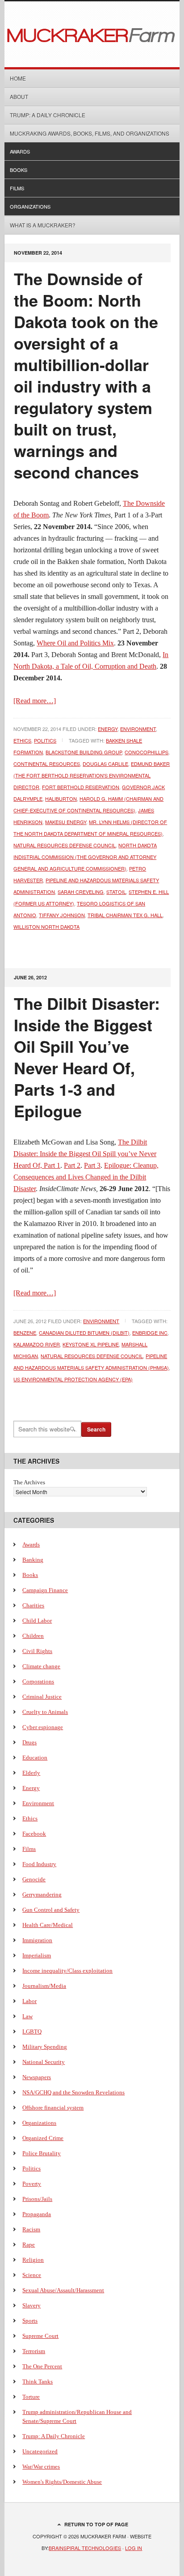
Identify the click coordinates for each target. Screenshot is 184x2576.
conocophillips (146, 752)
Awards (20, 151)
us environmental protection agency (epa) (73, 1379)
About (19, 96)
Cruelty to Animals (45, 1712)
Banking (33, 1560)
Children (33, 1636)
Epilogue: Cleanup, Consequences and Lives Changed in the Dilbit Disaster (86, 1177)
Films (17, 188)
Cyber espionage (43, 1727)
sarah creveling (81, 892)
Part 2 (72, 1165)
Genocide (34, 1879)
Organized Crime (43, 2138)
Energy (108, 729)
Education (35, 1758)
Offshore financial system (53, 2108)
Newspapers (37, 2077)
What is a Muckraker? (43, 225)
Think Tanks (38, 2382)
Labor (29, 2001)
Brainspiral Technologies (85, 2548)
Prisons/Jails (37, 2199)
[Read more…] (35, 701)
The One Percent (42, 2366)
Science (32, 2275)
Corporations (38, 1681)
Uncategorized (40, 2451)
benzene (25, 1333)
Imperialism (37, 1955)
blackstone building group (84, 752)
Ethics (22, 740)
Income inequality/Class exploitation (67, 1971)
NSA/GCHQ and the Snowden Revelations (73, 2092)
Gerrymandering (42, 1895)
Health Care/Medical (48, 1925)
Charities (33, 1605)
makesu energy (66, 822)
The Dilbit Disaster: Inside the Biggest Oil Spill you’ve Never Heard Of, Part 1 (85, 1154)
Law (27, 2016)
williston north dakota (46, 927)
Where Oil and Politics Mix (75, 643)
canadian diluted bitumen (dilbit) (84, 1333)
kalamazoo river (37, 1344)
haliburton (61, 799)
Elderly (31, 1773)
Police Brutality (42, 2153)
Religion (33, 2260)
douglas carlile (105, 764)
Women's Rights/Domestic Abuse (62, 2482)
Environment (138, 729)
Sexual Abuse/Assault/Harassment (63, 2290)
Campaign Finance (45, 1590)
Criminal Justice (42, 1697)
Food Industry (39, 1864)
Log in (134, 2548)
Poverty (32, 2184)
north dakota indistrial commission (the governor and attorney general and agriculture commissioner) (85, 857)
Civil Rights (37, 1651)
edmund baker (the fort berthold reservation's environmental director (92, 775)
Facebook (34, 1834)
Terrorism (34, 2351)
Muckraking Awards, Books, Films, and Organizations (90, 133)
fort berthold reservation (81, 787)
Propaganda (37, 2214)
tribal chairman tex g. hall (125, 915)
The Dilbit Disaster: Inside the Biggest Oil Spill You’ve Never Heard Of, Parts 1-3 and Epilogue (87, 1057)
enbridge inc (150, 1333)
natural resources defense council (65, 845)
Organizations (30, 206)
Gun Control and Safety (51, 1910)
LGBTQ (32, 2031)
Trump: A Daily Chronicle (48, 115)
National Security (44, 2062)
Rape (29, 2245)
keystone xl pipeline (91, 1344)
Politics (45, 740)
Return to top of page (96, 2524)
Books (19, 170)
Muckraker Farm (92, 34)
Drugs (29, 1742)
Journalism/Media (44, 1986)
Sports (30, 2321)
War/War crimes (41, 2467)
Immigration (37, 1940)
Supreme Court (40, 2336)
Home (18, 78)
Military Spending (45, 2047)
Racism (31, 2229)
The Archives (29, 1482)
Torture (31, 2397)
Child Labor (37, 1621)
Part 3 (92, 1165)
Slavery (31, 2305)
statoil (116, 892)
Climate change (41, 1666)
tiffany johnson (62, 915)
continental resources (47, 764)
